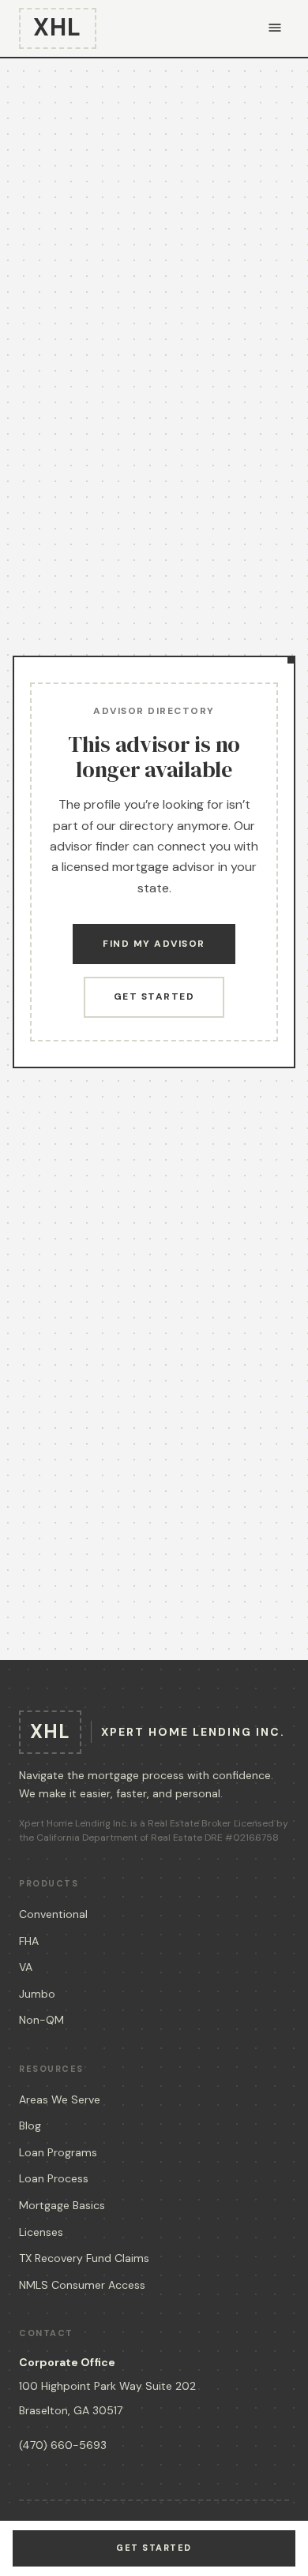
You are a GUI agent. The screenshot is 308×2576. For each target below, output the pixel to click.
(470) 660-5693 (63, 2445)
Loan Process (54, 2178)
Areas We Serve (60, 2099)
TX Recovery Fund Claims (84, 2258)
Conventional (53, 1914)
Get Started (154, 996)
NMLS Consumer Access (82, 2285)
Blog (30, 2125)
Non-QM (41, 2020)
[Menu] (275, 29)
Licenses (41, 2232)
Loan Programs (58, 2152)
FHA (29, 1941)
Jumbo (37, 1994)
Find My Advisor (154, 944)
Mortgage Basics (62, 2205)
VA (26, 1967)
